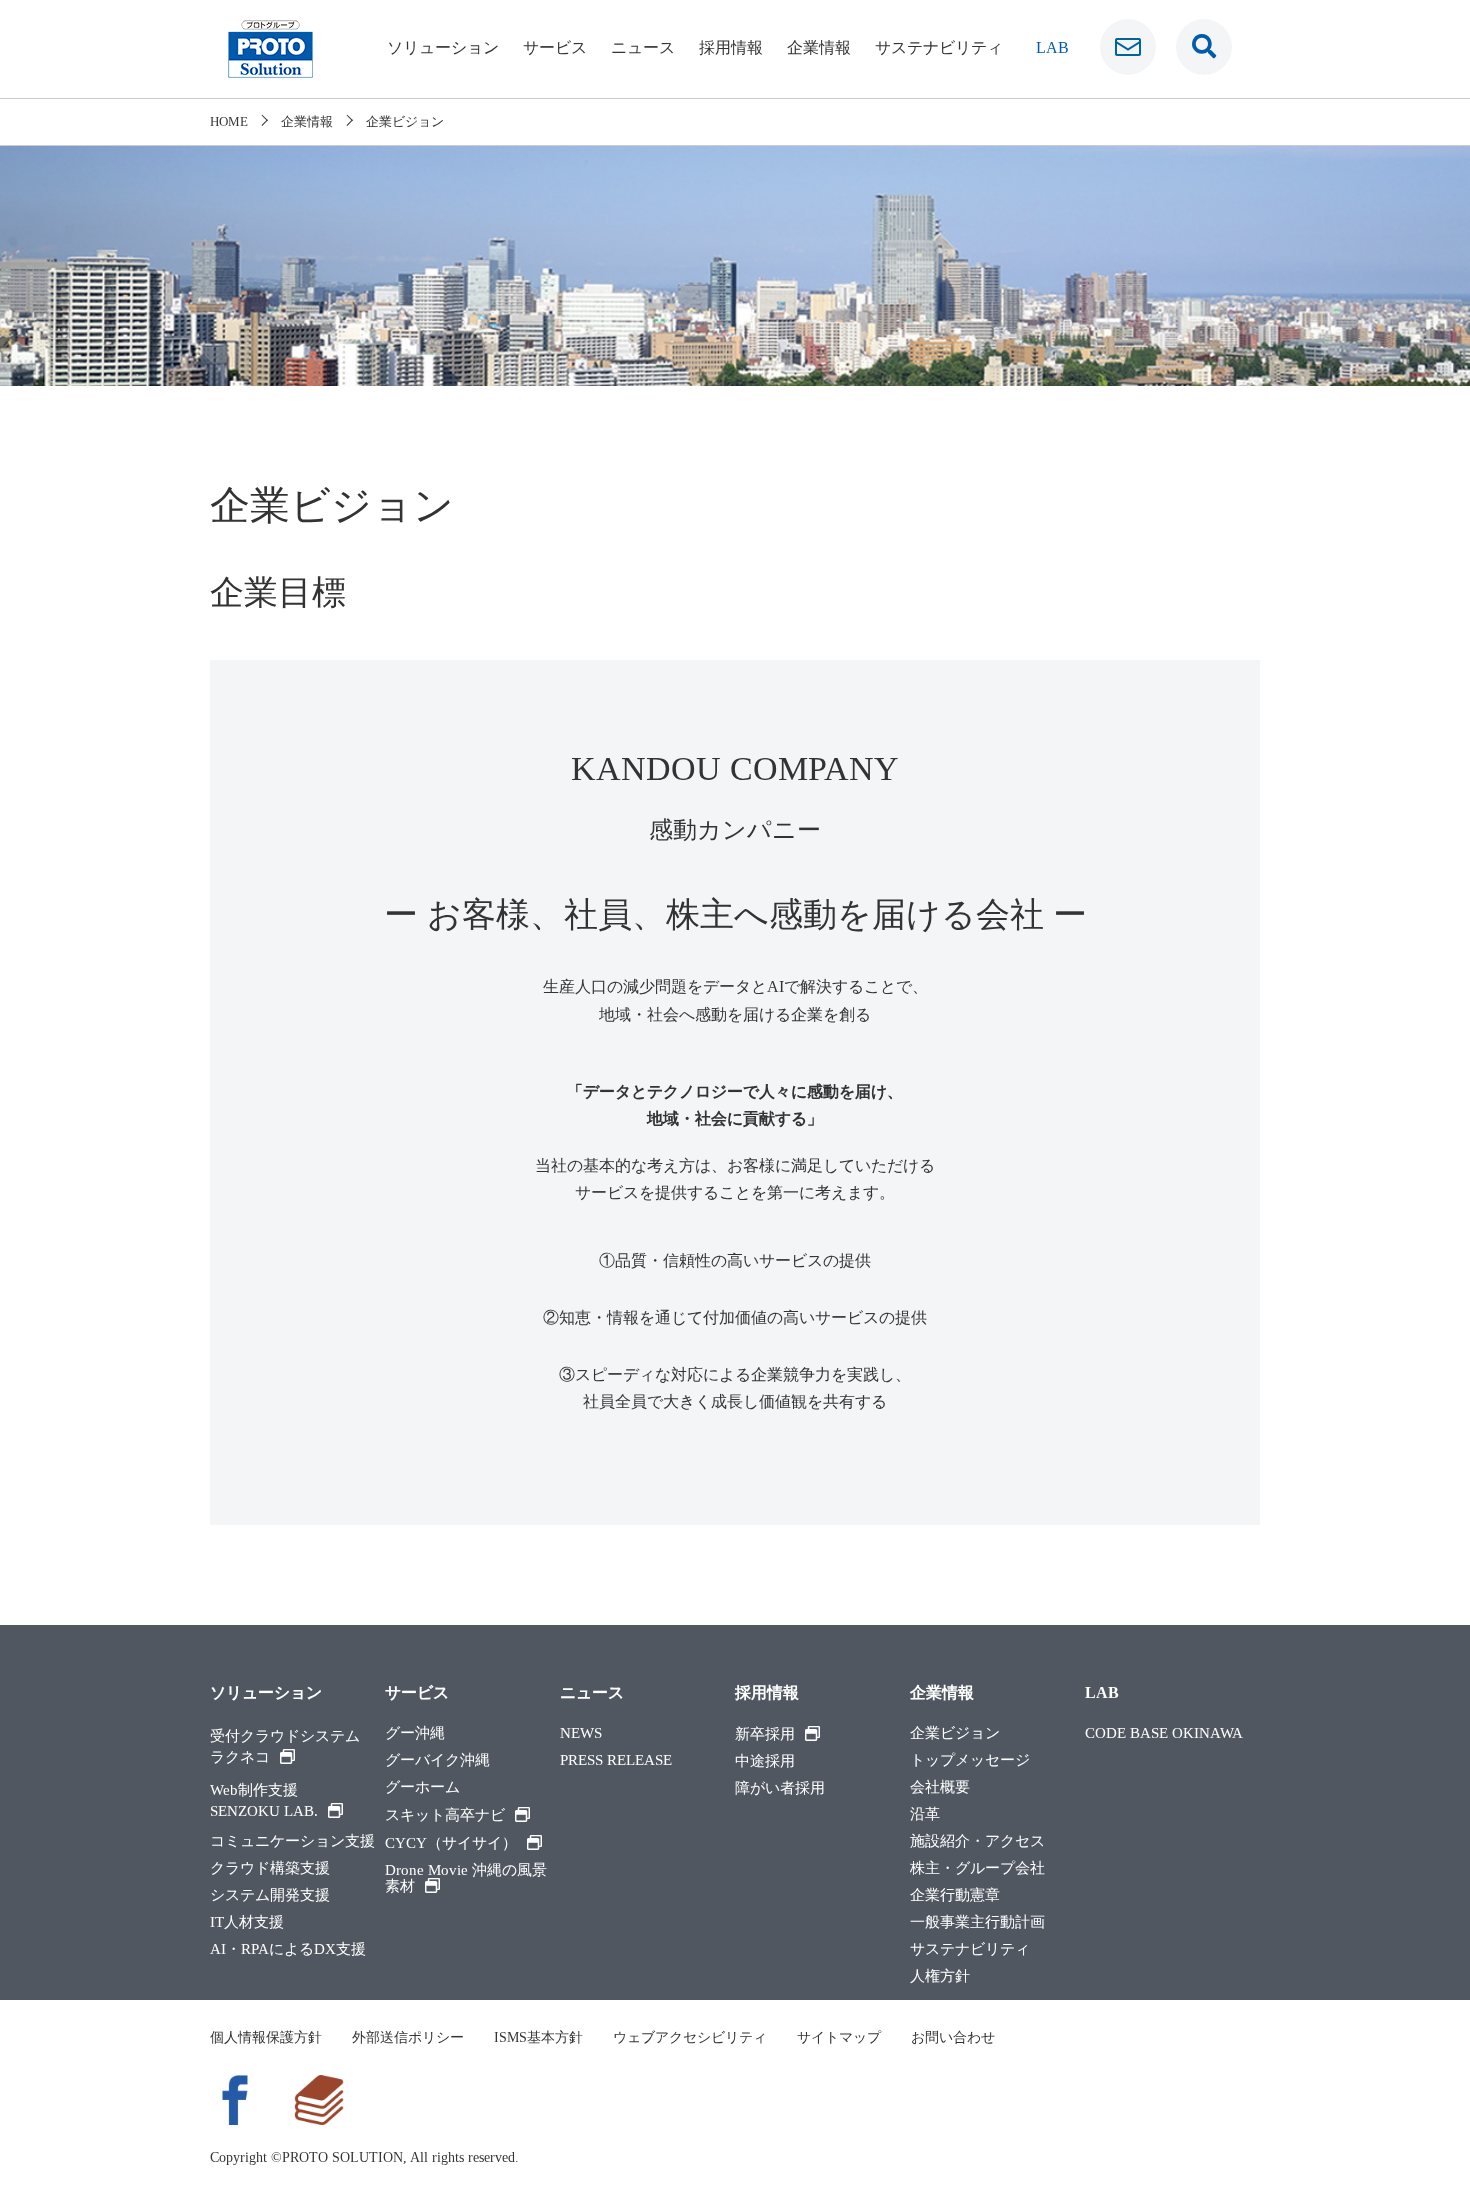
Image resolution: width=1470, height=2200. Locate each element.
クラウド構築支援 (270, 1868)
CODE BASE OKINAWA (1164, 1733)
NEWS (581, 1733)
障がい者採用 (780, 1788)
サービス (555, 47)
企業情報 (819, 47)
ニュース (643, 47)
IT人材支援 (247, 1922)
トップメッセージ (970, 1760)
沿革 (925, 1814)
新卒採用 (765, 1734)
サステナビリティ (939, 47)
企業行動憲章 (955, 1895)
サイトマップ (839, 2037)
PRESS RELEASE (616, 1760)
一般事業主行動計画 (977, 1922)
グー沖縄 (415, 1733)
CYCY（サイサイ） (451, 1843)
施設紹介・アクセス (977, 1841)
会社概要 (940, 1787)
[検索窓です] (1204, 47)
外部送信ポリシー (408, 2037)
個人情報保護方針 (266, 2037)
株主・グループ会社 (977, 1868)
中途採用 (765, 1761)
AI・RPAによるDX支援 (288, 1949)
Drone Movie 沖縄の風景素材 (466, 1878)
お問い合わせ (953, 2037)
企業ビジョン (955, 1733)
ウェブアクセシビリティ (690, 2037)
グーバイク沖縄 (437, 1760)
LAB (1052, 47)
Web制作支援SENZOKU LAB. (264, 1800)
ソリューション (443, 47)
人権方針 (940, 1976)
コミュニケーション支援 (292, 1841)
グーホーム (422, 1787)
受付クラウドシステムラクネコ (285, 1746)
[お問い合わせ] (1128, 47)
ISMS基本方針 (538, 2037)
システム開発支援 (270, 1895)
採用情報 (731, 47)
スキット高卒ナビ (445, 1815)
